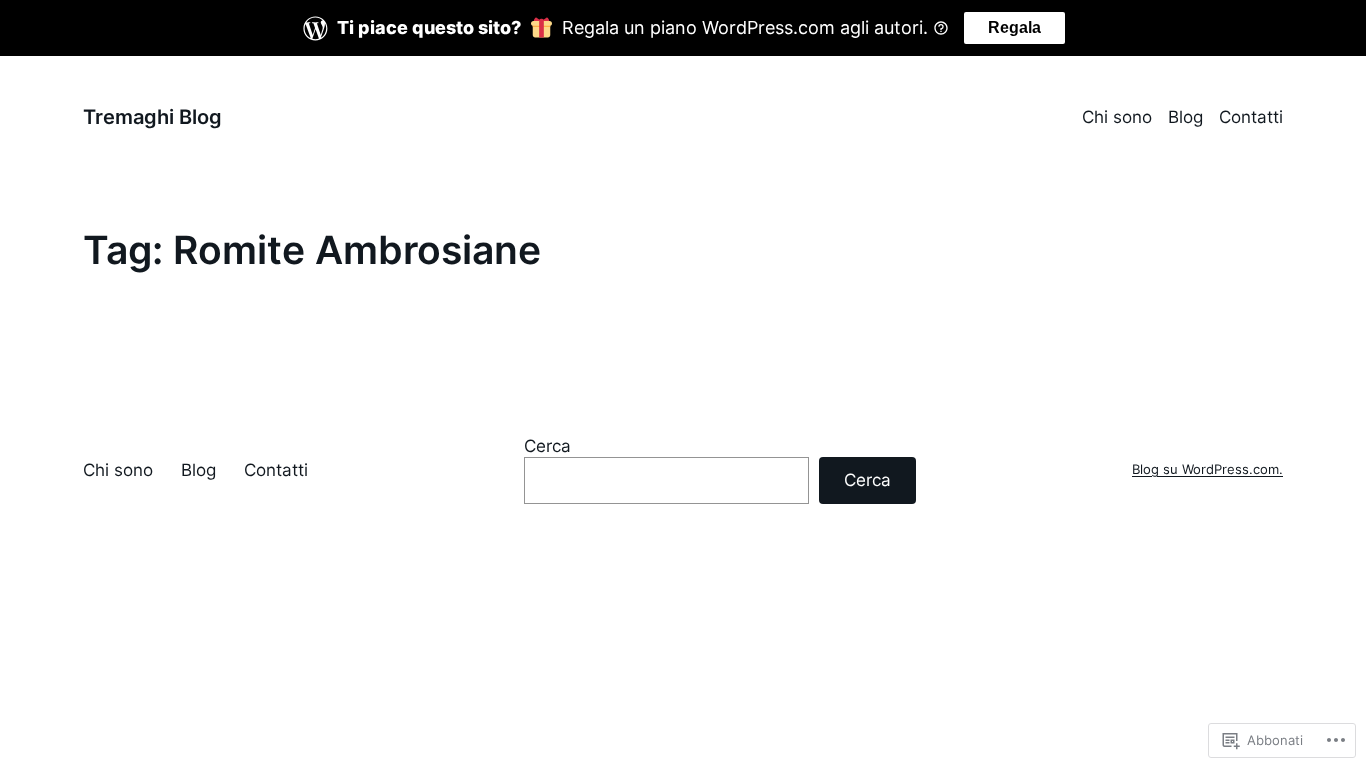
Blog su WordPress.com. (1207, 469)
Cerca (547, 446)
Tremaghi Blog (152, 117)
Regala (1014, 27)
